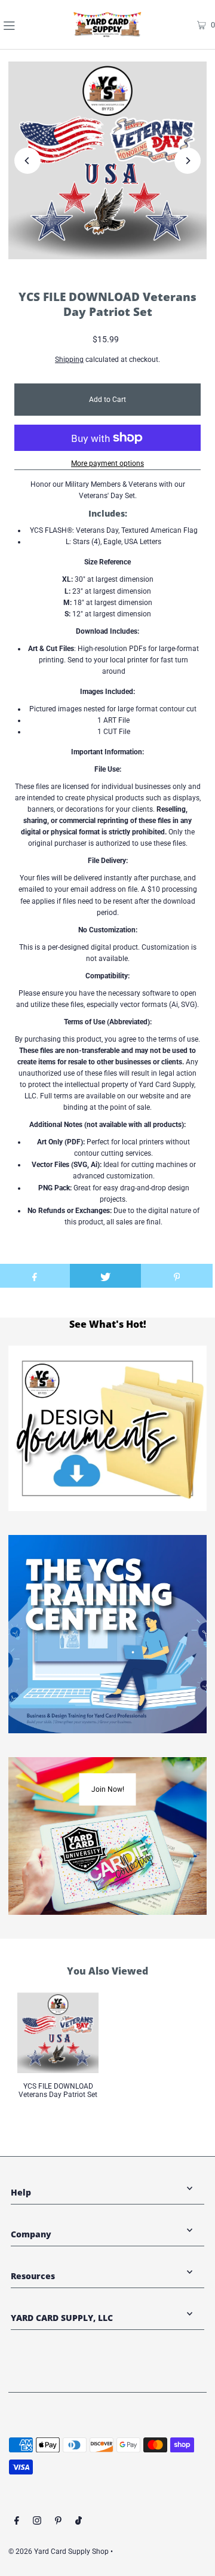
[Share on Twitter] (106, 1276)
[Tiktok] (79, 2522)
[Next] (188, 161)
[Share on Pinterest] (177, 1276)
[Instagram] (37, 2522)
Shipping (69, 360)
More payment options (107, 463)
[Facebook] (17, 2522)
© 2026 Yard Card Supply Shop (59, 2552)
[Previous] (27, 161)
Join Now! (108, 1789)
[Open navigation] (23, 24)
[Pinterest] (58, 2522)
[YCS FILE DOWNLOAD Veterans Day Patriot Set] (58, 2033)
